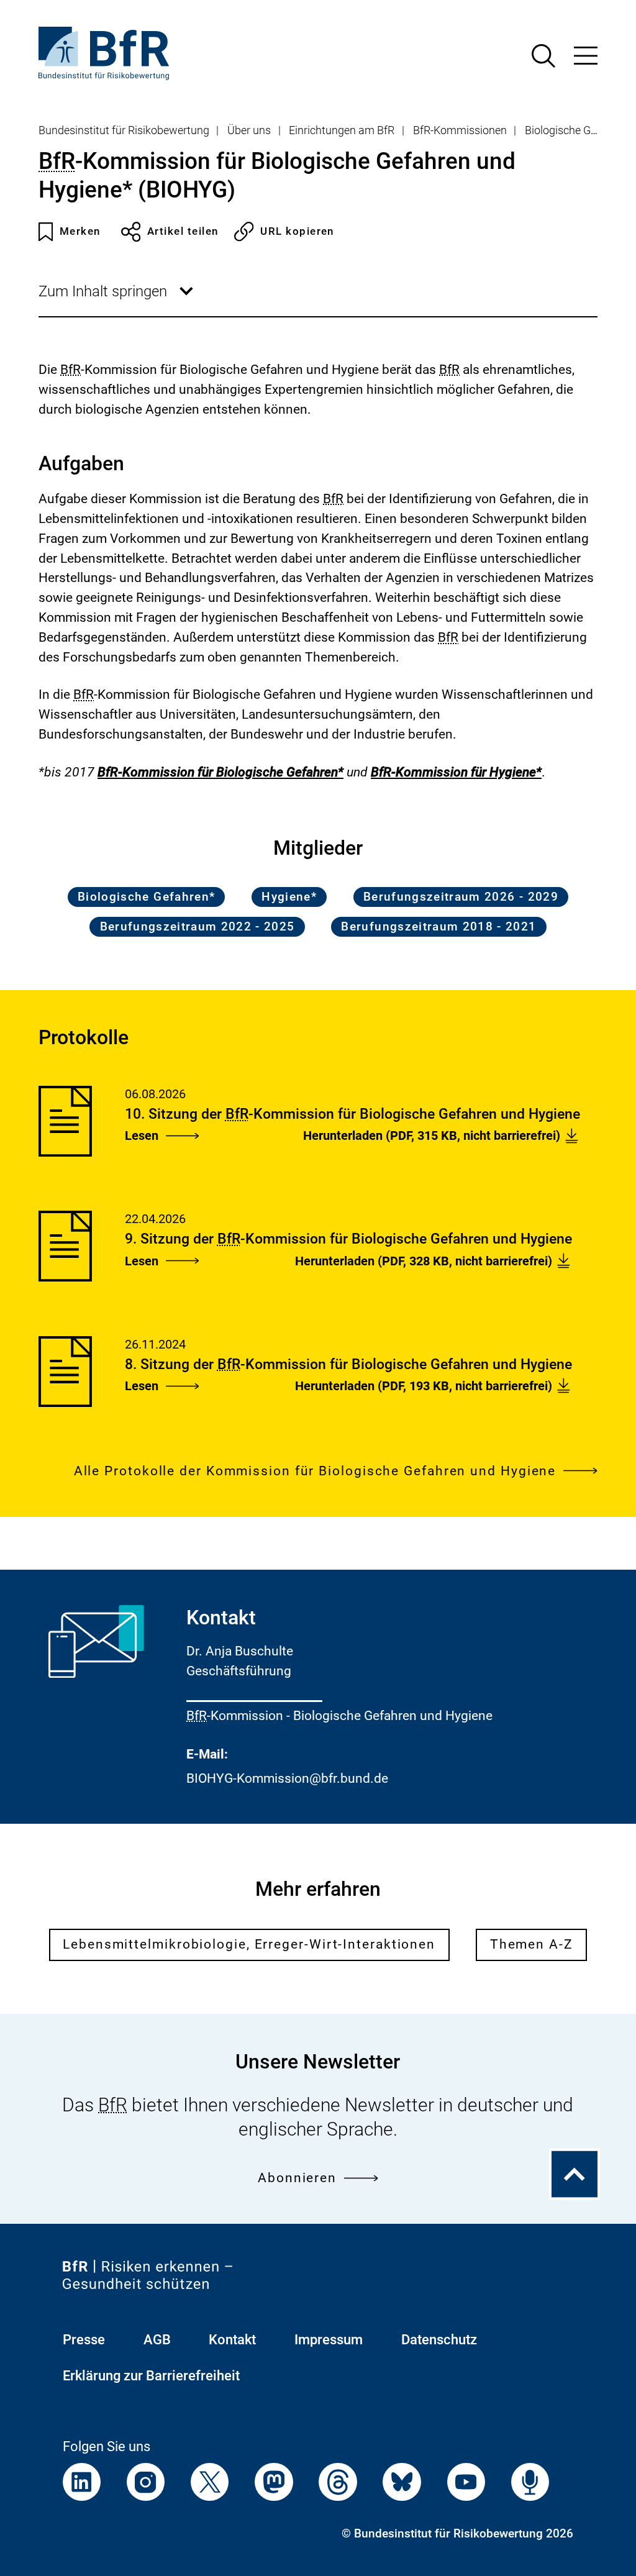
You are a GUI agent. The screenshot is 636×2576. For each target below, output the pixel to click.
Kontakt (232, 2340)
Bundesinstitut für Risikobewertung (124, 130)
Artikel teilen (183, 231)
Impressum (329, 2340)
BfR (57, 161)
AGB (157, 2340)
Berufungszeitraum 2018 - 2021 (438, 927)
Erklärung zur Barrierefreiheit (151, 2376)
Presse (84, 2340)
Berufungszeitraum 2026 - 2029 (461, 897)
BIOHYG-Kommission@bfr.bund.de (287, 1778)
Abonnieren (297, 2178)
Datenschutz (439, 2340)
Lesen (142, 1136)
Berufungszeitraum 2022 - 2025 (198, 927)
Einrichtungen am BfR (342, 130)
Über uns (249, 130)
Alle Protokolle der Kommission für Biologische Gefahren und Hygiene (315, 1471)
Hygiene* (289, 897)
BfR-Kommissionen (460, 130)
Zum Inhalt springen (117, 299)
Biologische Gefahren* (146, 897)
